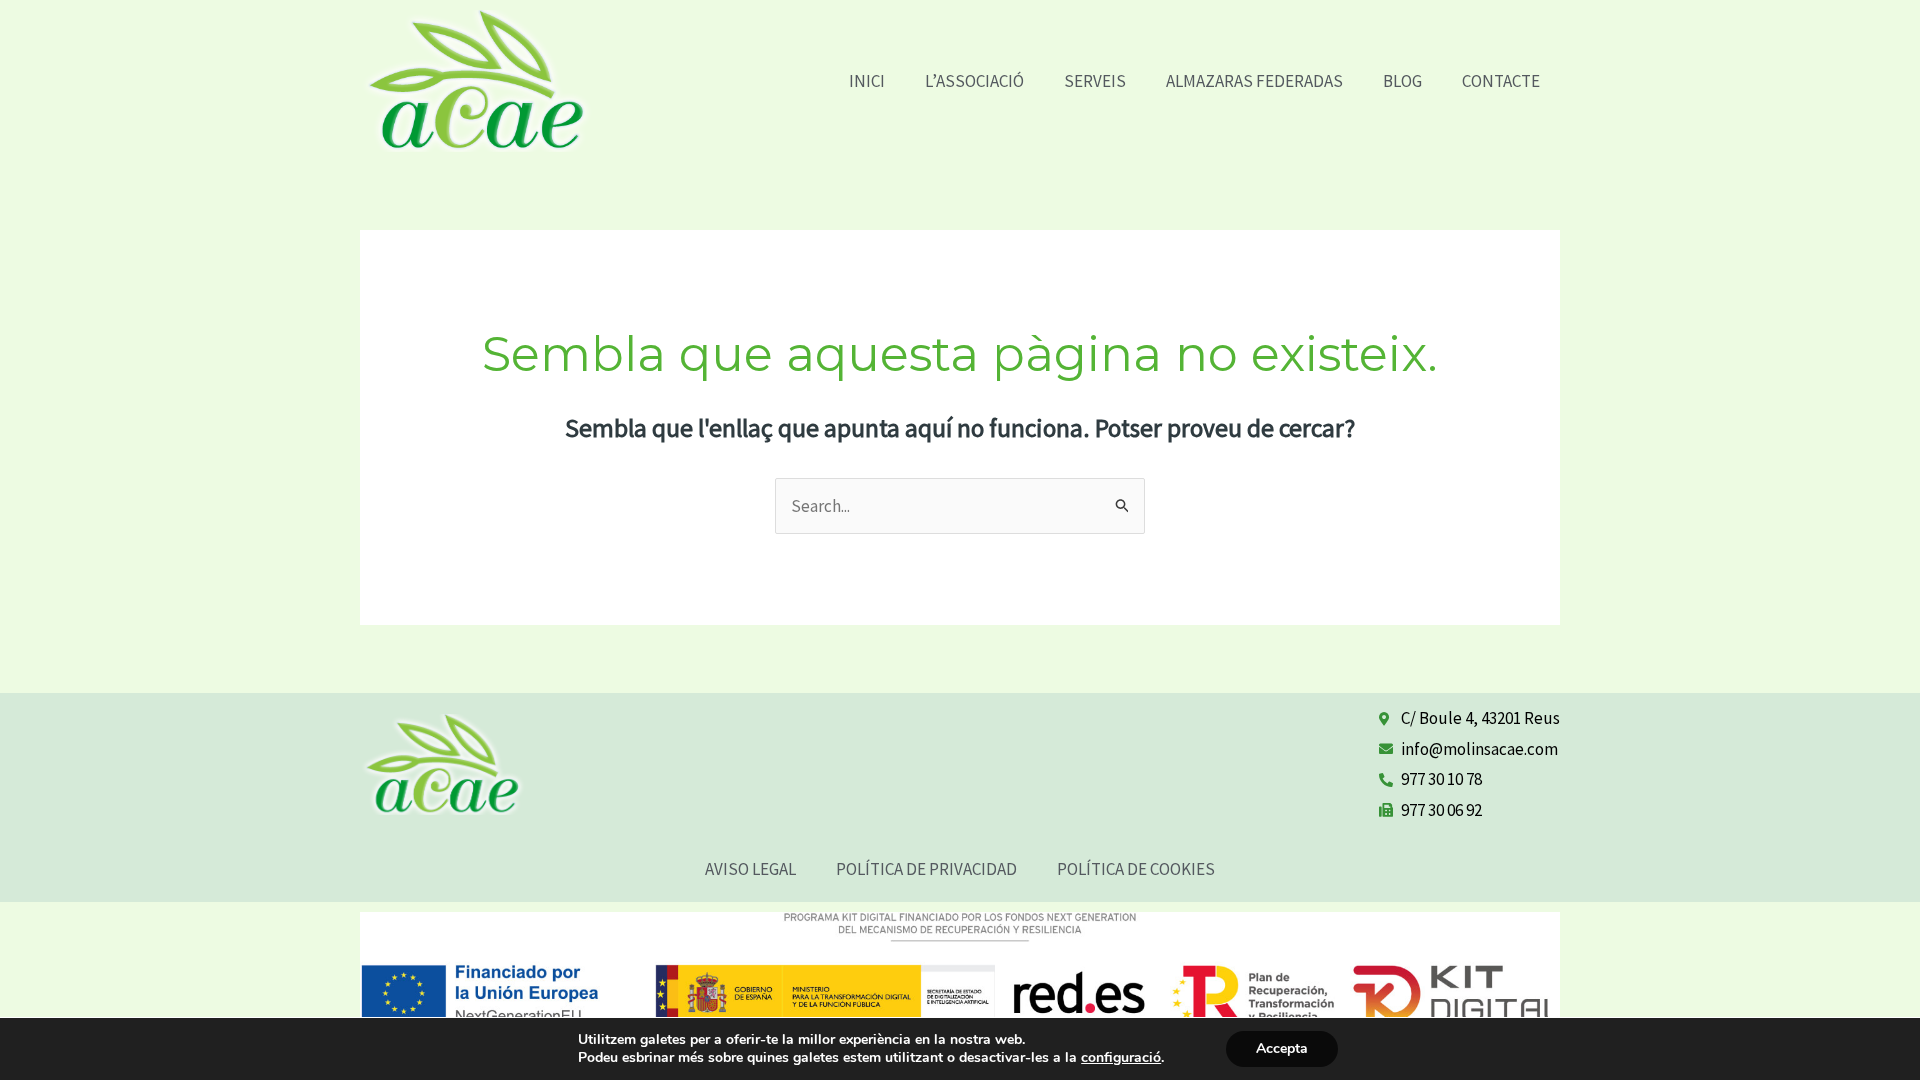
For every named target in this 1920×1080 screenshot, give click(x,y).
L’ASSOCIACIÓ (974, 81)
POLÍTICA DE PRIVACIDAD (926, 869)
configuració (1121, 1058)
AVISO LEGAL (750, 869)
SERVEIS (1095, 81)
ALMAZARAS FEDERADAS (1254, 81)
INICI (867, 81)
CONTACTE (1501, 81)
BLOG (1402, 81)
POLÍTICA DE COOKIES (1136, 869)
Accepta (1282, 1048)
